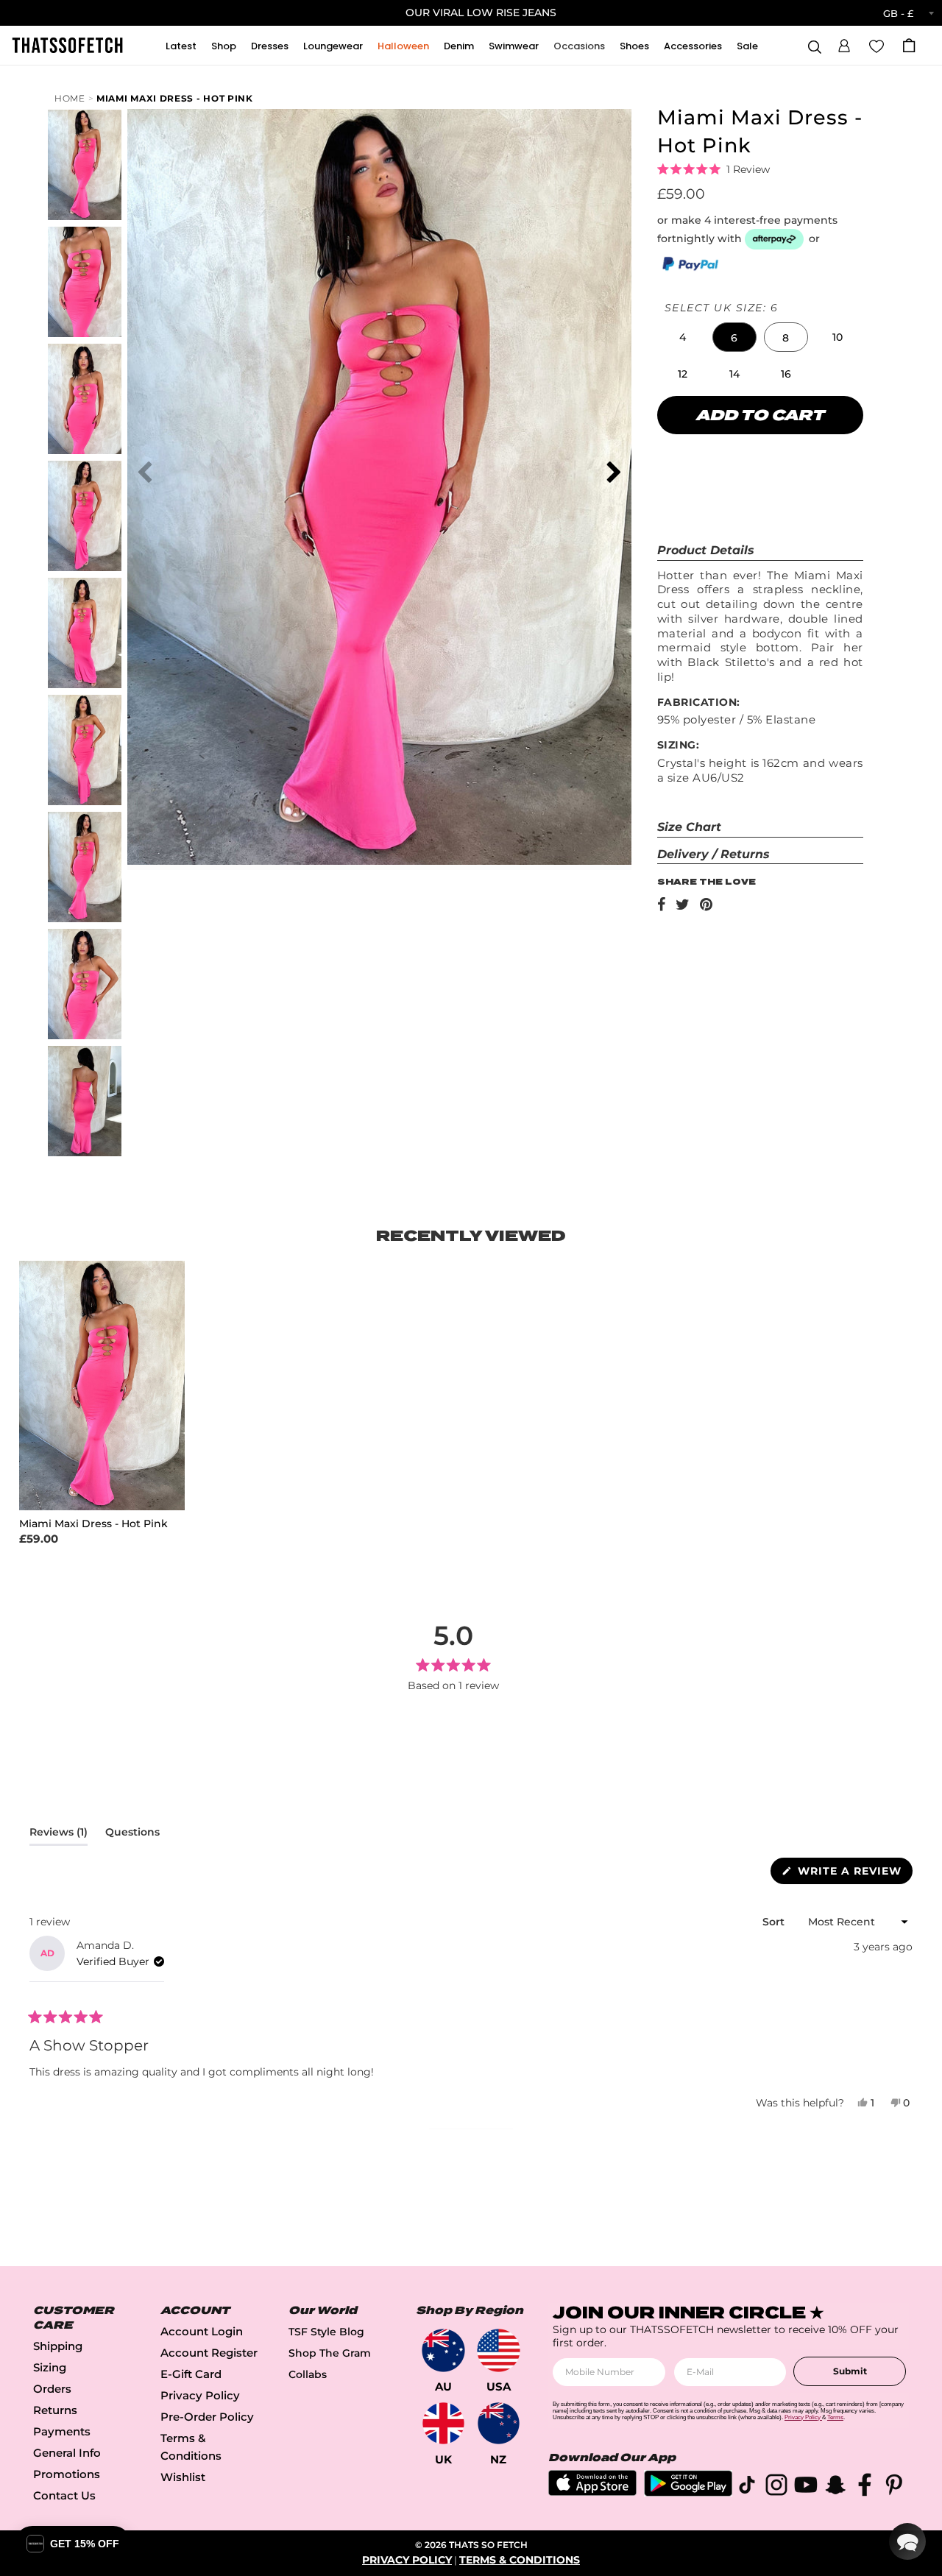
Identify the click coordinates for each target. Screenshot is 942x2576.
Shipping (58, 2346)
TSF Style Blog (326, 2332)
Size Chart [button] (689, 827)
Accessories (693, 46)
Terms (835, 2417)
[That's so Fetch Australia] (443, 2350)
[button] (844, 43)
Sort (775, 1922)
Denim (459, 46)
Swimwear (514, 46)
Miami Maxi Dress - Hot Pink (175, 98)
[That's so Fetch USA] (499, 2350)
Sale (747, 46)
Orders (52, 2389)
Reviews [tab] (59, 1835)
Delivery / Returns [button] (713, 854)
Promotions (67, 2474)
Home (70, 98)
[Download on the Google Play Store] (688, 2492)
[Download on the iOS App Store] (592, 2492)
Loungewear (333, 46)
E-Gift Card (191, 2374)
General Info (67, 2453)
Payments (62, 2431)
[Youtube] (806, 2487)
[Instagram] (776, 2487)
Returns (55, 2410)
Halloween (403, 46)
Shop (224, 46)
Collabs (308, 2374)
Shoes (634, 46)
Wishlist (183, 2477)
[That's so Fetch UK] (443, 2423)
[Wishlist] (877, 45)
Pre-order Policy (207, 2417)
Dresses (270, 46)
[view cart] (909, 45)
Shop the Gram (330, 2353)
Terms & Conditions (520, 2560)
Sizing (50, 2367)
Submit (850, 2371)
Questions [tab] (132, 1835)
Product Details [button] (706, 550)
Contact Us (64, 2495)
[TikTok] (747, 2487)
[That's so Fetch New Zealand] (499, 2423)
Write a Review (853, 1874)
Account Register (209, 2353)
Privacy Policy (200, 2395)
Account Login (202, 2331)
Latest (181, 46)
